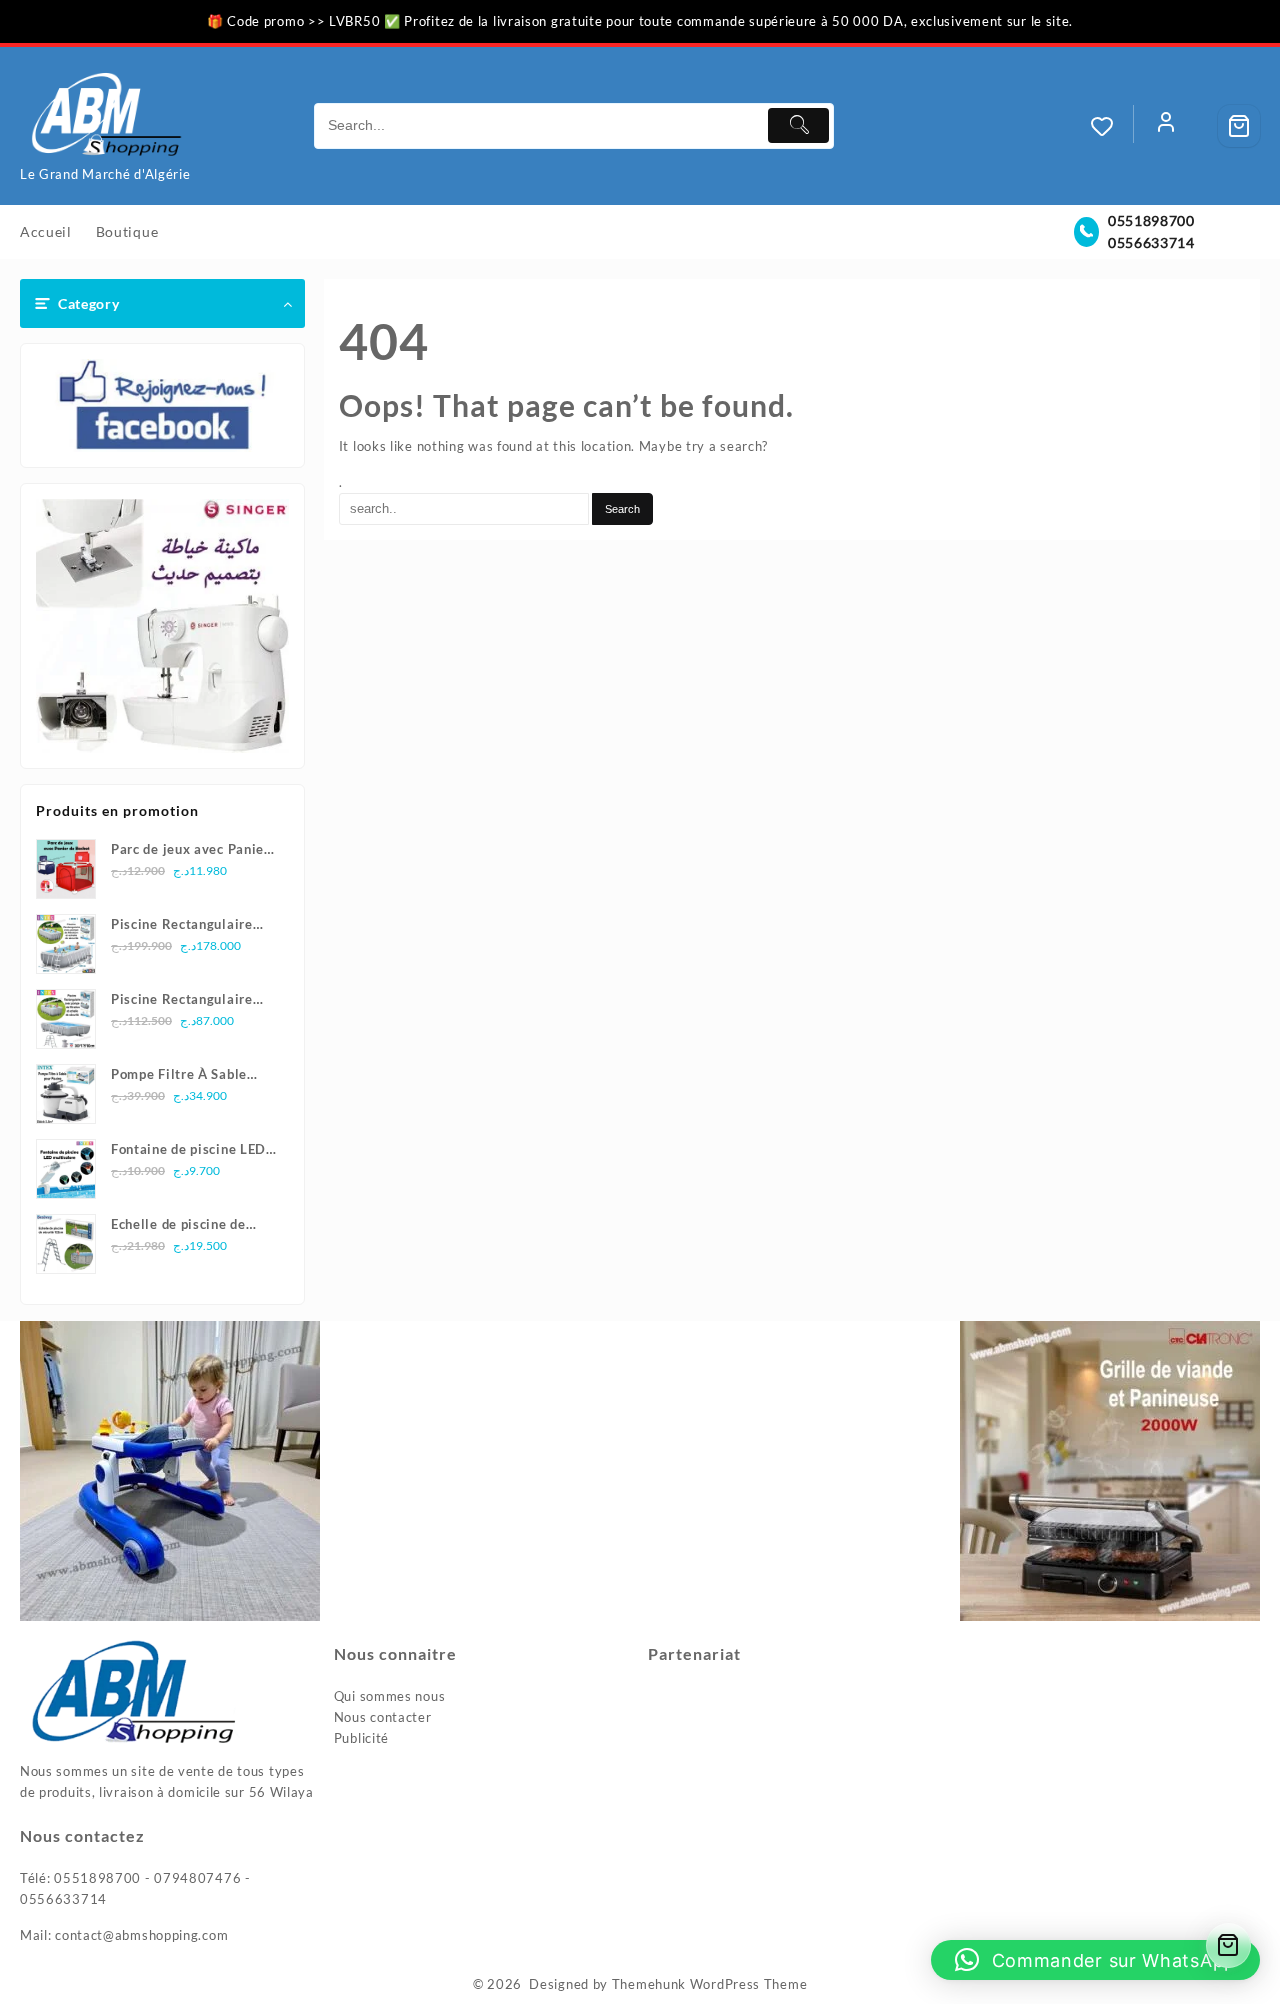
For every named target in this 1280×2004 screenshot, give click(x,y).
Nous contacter (383, 1717)
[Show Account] (1166, 126)
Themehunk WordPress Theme (710, 1984)
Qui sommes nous (390, 1696)
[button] (1095, 1960)
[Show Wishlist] (1112, 126)
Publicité (361, 1738)
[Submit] (798, 125)
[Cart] (1239, 126)
